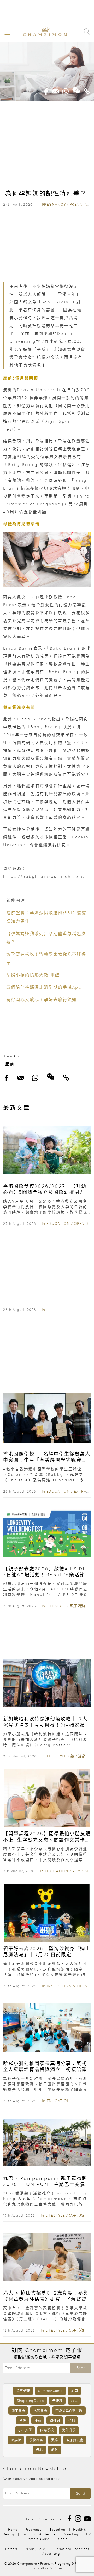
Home (13, 2529)
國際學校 (47, 2430)
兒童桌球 (23, 2391)
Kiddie (62, 2539)
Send (81, 2368)
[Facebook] (69, 2518)
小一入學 (25, 2430)
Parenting (71, 2534)
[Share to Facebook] (46, 90)
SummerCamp (50, 2391)
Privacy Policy (36, 2549)
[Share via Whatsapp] (66, 90)
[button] (6, 33)
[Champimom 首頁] (41, 35)
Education (58, 1223)
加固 (74, 2391)
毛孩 (55, 2450)
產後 (23, 2420)
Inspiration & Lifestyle (39, 2534)
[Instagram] (78, 2518)
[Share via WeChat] (76, 88)
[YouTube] (87, 2518)
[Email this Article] (56, 90)
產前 (10, 1064)
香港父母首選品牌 (69, 2410)
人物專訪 (40, 2410)
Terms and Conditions (72, 2549)
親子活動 (78, 1606)
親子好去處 (75, 2440)
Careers (11, 2549)
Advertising (51, 2554)
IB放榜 (16, 2440)
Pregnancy (54, 204)
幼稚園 (55, 2420)
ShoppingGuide (30, 2401)
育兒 (74, 2401)
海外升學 (69, 2430)
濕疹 (55, 2440)
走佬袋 (57, 2401)
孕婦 (72, 2420)
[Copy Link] (87, 90)
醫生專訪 (18, 2410)
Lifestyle (56, 1606)
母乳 (39, 2450)
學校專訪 (36, 2440)
